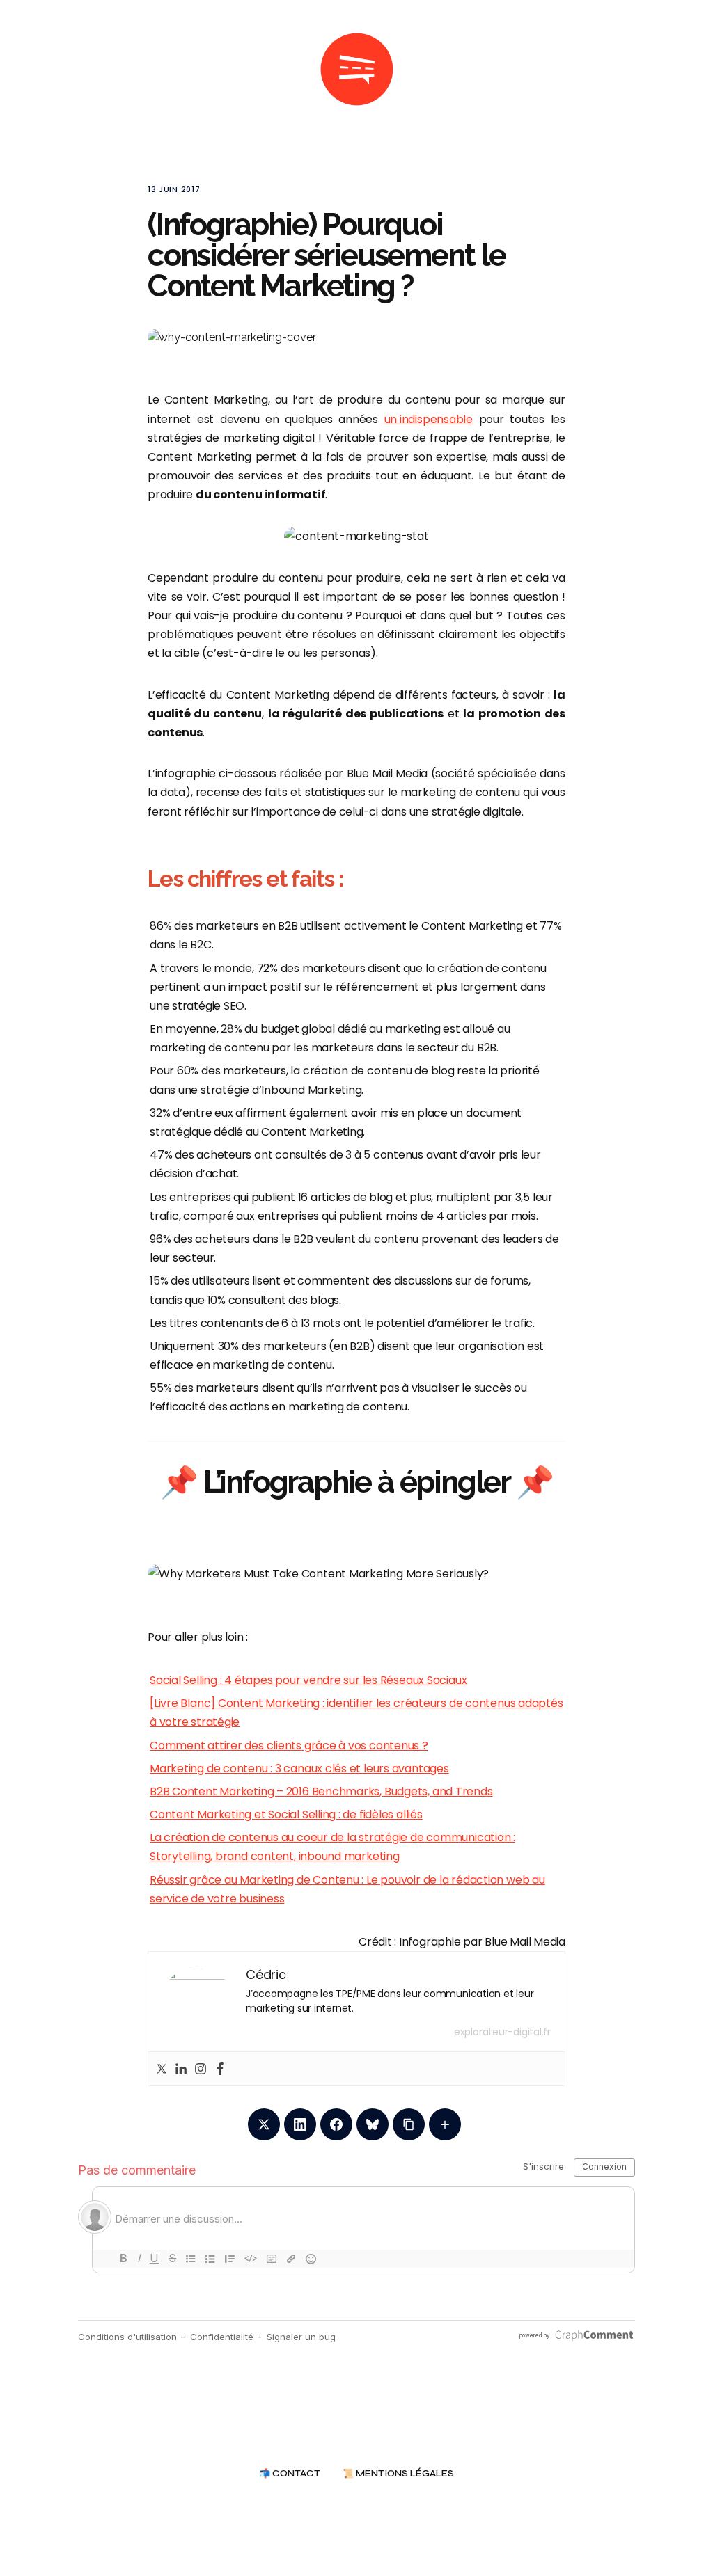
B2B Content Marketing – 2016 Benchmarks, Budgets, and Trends (321, 1791)
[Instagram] (201, 2069)
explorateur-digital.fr (502, 2032)
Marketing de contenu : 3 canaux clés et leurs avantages (299, 1768)
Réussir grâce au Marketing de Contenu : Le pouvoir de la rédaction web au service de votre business (347, 1889)
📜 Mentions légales (398, 2474)
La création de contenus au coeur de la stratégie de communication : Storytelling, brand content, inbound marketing (332, 1847)
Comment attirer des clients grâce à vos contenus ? (289, 1746)
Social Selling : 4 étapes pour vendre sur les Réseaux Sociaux (308, 1680)
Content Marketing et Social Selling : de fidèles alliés (286, 1814)
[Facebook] (220, 2069)
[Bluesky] (373, 2124)
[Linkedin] (181, 2069)
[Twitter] (162, 2069)
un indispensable (429, 419)
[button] (643, 70)
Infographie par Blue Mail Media (482, 1942)
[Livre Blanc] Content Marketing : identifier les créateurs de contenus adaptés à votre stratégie (356, 1712)
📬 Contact (290, 2474)
